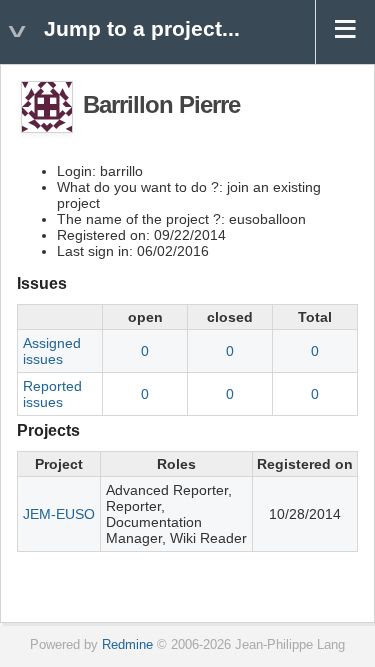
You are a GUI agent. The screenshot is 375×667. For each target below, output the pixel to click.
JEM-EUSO (59, 514)
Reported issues (52, 394)
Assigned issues (52, 351)
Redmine (127, 645)
